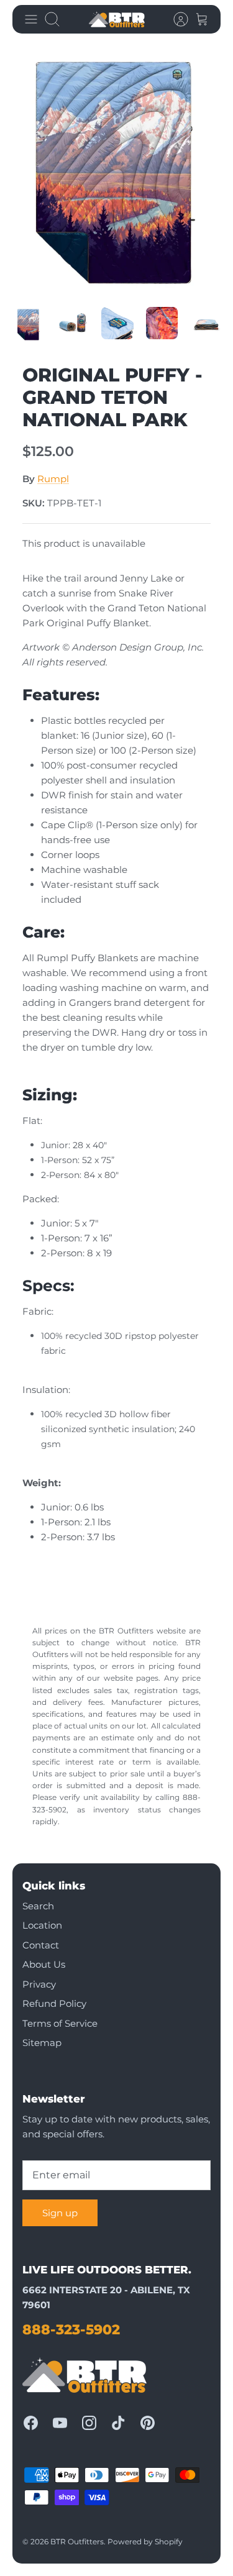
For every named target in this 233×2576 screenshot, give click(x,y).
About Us (44, 1964)
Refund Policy (54, 2003)
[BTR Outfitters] (117, 19)
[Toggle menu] (31, 19)
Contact (41, 1945)
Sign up (60, 2213)
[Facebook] (31, 2423)
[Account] (175, 19)
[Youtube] (60, 2423)
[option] (116, 171)
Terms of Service (60, 2023)
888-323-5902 (71, 2330)
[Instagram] (89, 2423)
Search (38, 1906)
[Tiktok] (118, 2423)
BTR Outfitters (77, 2542)
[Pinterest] (148, 2423)
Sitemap (42, 2043)
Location (42, 1925)
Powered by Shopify (145, 2542)
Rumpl (53, 479)
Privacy (39, 1984)
